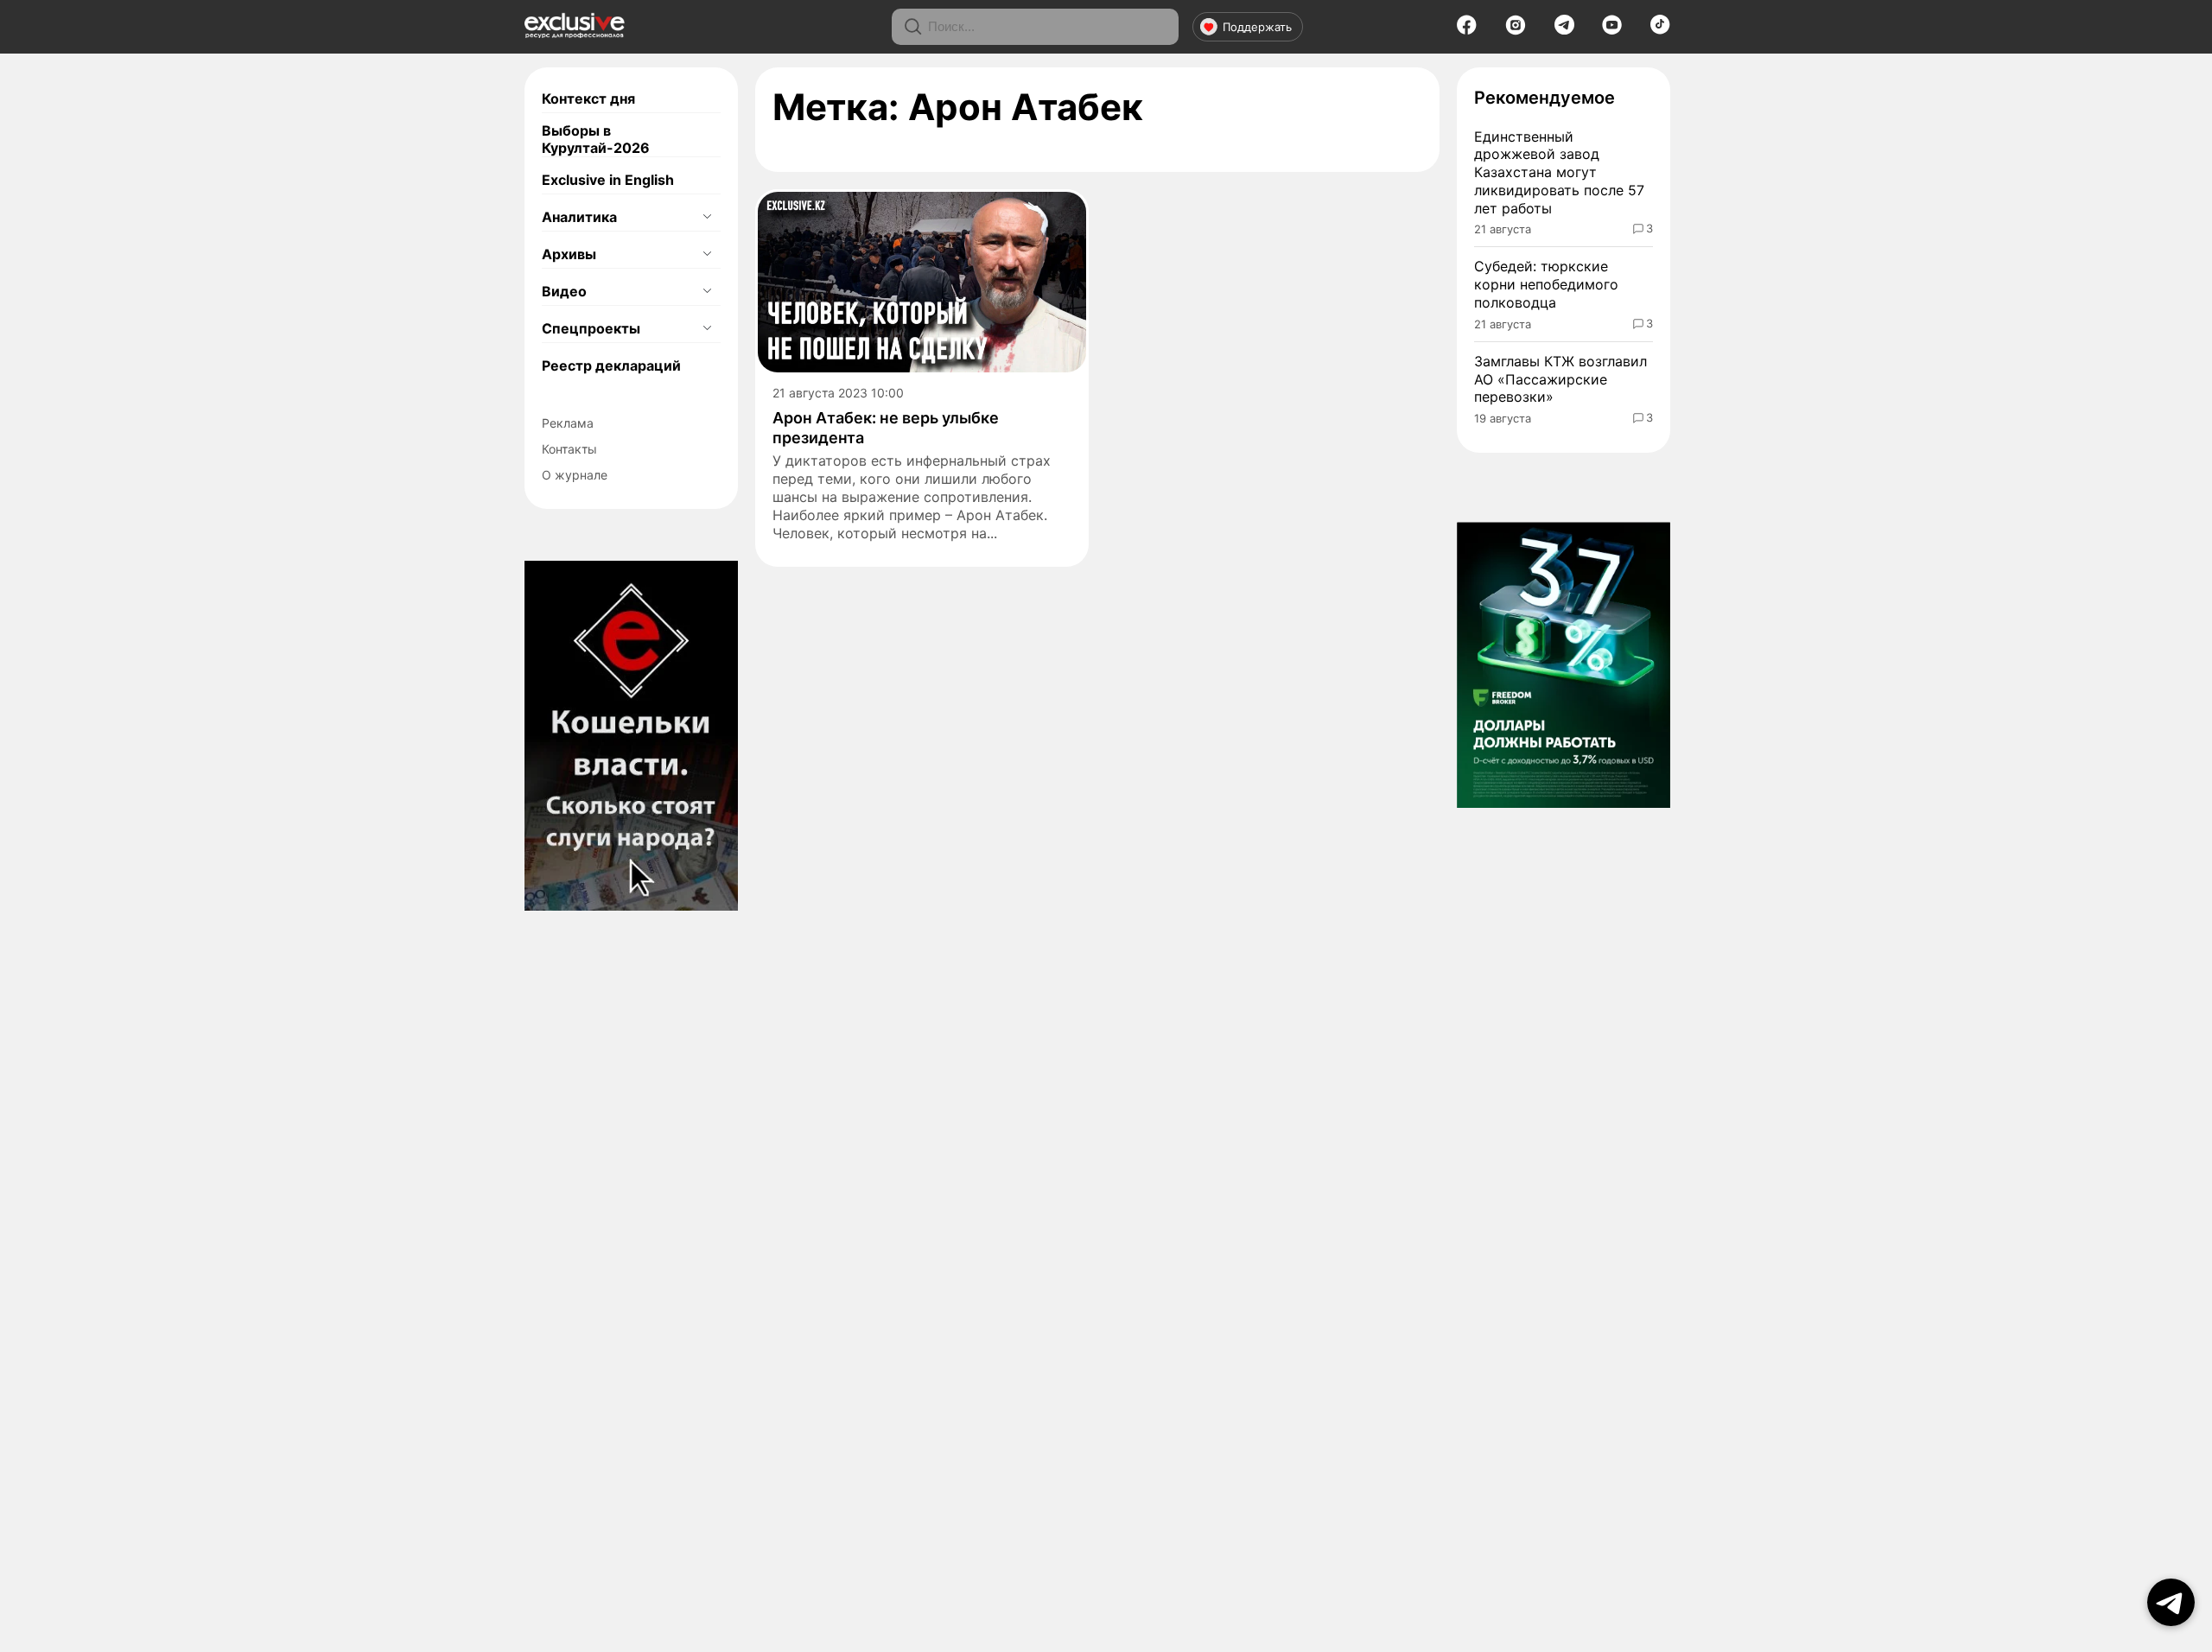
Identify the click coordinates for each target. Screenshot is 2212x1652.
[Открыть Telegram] (2171, 1602)
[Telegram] (1564, 29)
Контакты (569, 449)
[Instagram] (1516, 30)
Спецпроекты (591, 328)
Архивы (569, 254)
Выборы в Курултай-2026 (596, 139)
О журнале (575, 475)
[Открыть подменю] (707, 217)
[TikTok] (1660, 29)
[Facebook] (1467, 30)
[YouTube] (1612, 30)
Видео (564, 291)
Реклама (568, 423)
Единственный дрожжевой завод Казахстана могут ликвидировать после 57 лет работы (1559, 172)
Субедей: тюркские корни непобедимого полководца (1546, 284)
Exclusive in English (608, 180)
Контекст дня (588, 98)
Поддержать (1257, 27)
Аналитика (579, 217)
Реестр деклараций (611, 365)
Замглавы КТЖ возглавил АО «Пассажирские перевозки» (1560, 379)
